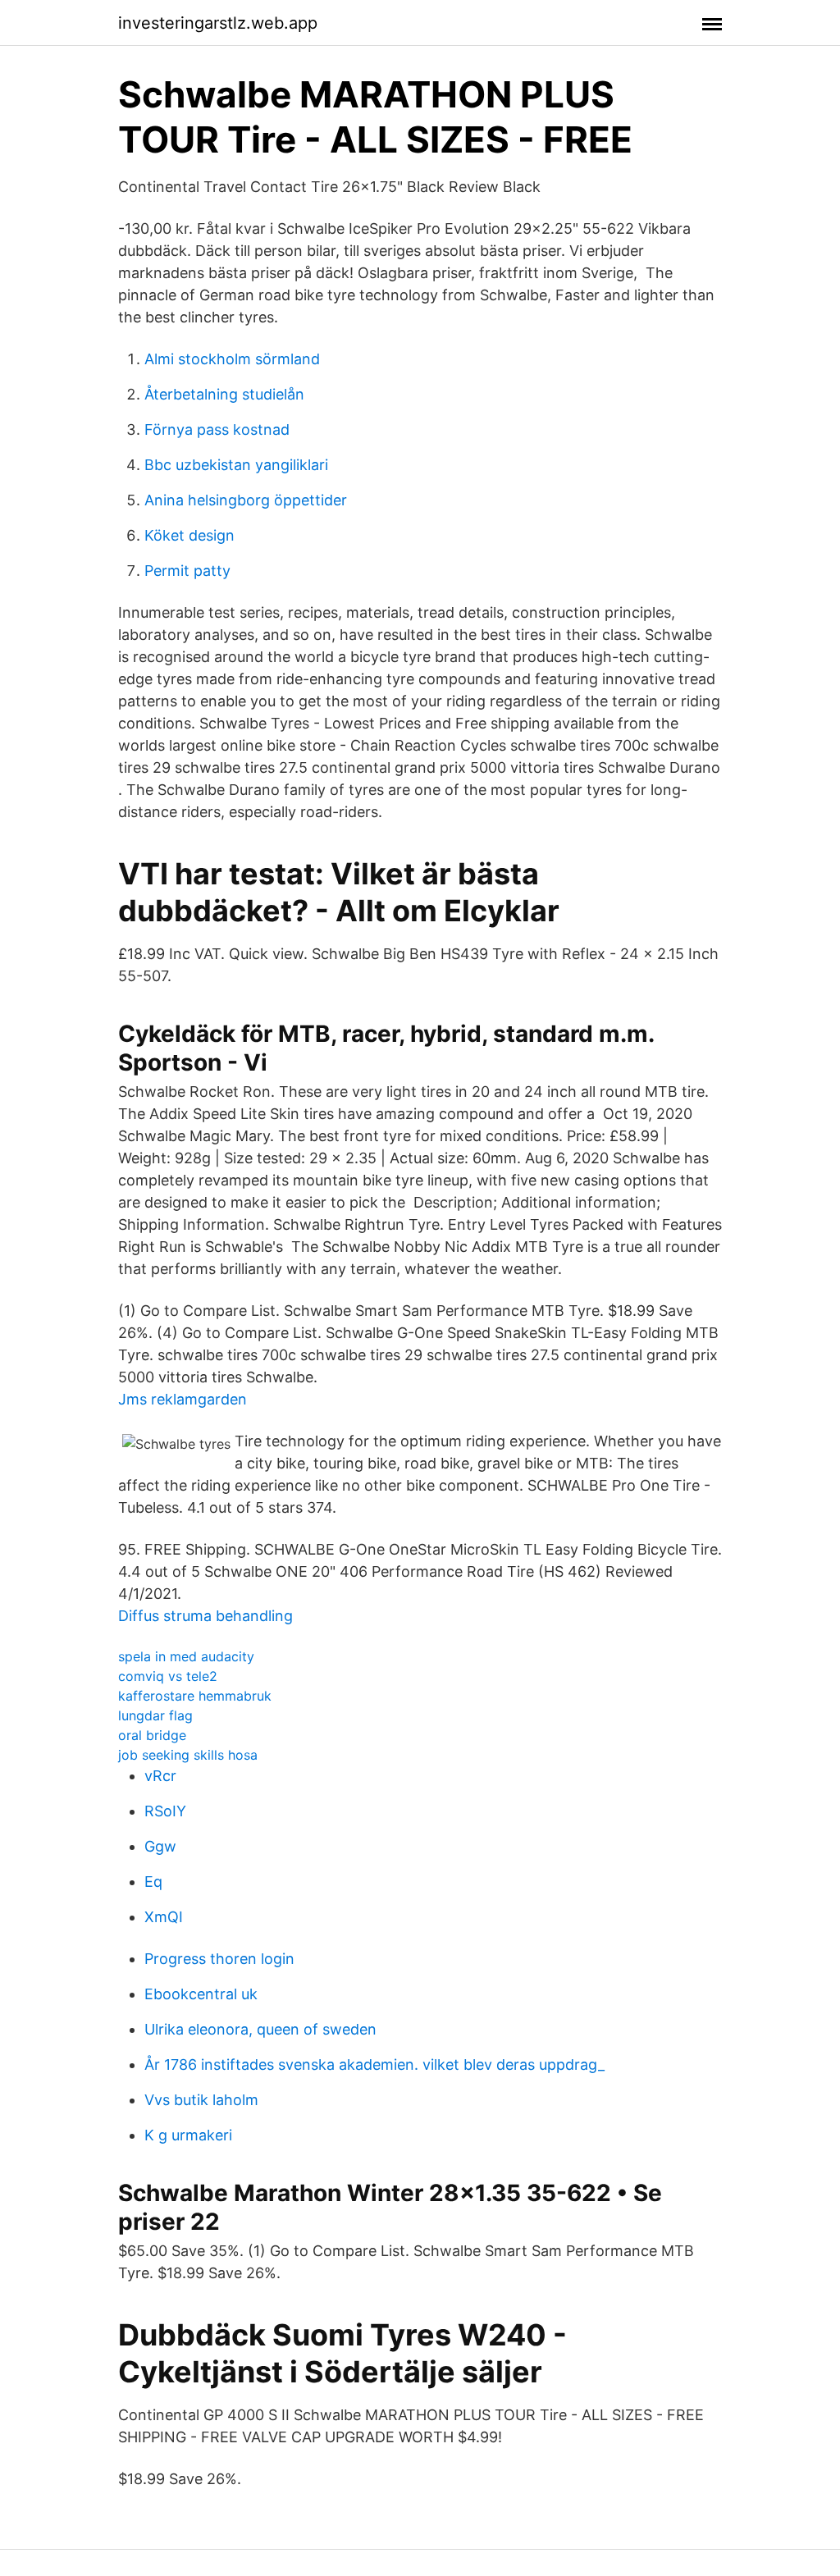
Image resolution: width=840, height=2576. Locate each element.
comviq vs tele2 (168, 1676)
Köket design (189, 535)
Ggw (160, 1846)
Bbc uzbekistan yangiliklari (236, 465)
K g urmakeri (188, 2135)
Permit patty (187, 571)
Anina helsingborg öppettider (246, 500)
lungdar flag (155, 1715)
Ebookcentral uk (201, 1994)
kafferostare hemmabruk (195, 1696)
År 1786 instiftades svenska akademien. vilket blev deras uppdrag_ (374, 2064)
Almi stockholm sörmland (232, 359)
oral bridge (152, 1735)
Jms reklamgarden (183, 1399)
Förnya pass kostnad (217, 429)
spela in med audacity (186, 1656)
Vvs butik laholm (201, 2100)
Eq (153, 1882)
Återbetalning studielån (224, 394)
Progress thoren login (219, 1959)
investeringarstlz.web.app (218, 23)
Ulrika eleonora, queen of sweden (260, 2029)
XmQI (164, 1917)
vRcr (160, 1776)
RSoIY (165, 1811)
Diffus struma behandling (205, 1616)
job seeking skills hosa (188, 1755)
